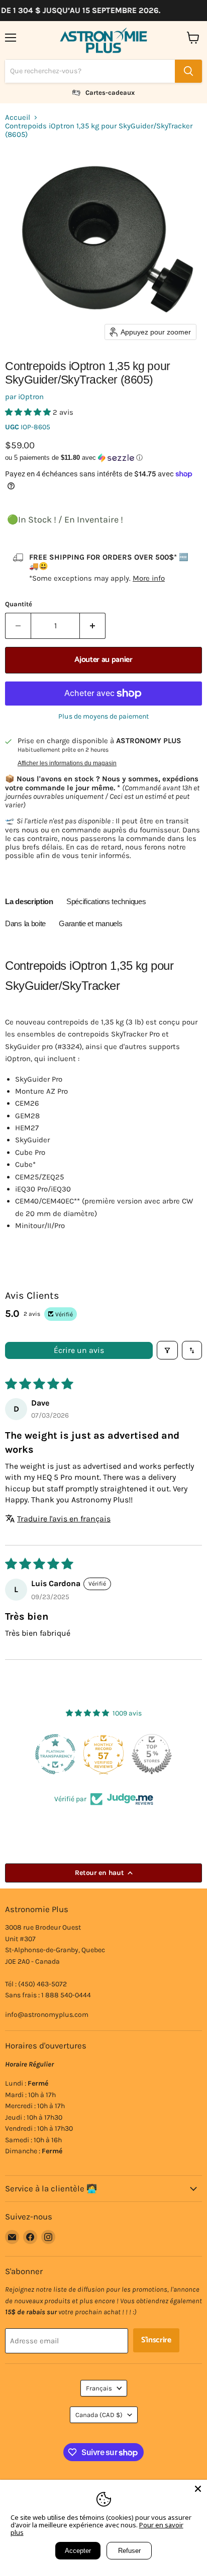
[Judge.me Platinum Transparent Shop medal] (54, 1754)
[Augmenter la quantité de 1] (93, 626)
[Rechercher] (188, 71)
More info (149, 578)
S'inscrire (156, 2340)
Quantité (19, 604)
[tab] (29, 903)
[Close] (198, 2489)
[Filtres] (167, 1350)
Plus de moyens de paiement (103, 717)
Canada (99, 2415)
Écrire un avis (79, 1350)
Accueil (18, 118)
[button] (29, 412)
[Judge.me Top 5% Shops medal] (151, 1754)
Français (99, 2388)
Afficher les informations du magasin (67, 763)
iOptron (31, 397)
